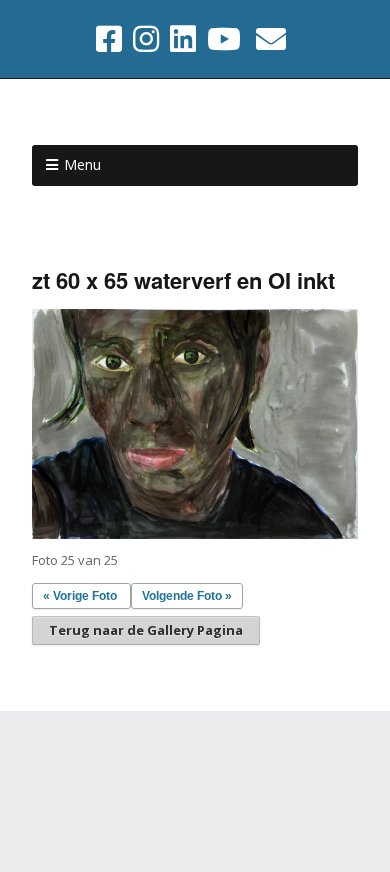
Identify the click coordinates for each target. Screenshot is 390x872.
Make (154, 764)
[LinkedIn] (183, 39)
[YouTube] (224, 39)
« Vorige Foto (80, 596)
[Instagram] (146, 39)
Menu (82, 164)
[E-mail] (271, 39)
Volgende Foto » (187, 596)
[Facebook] (111, 39)
